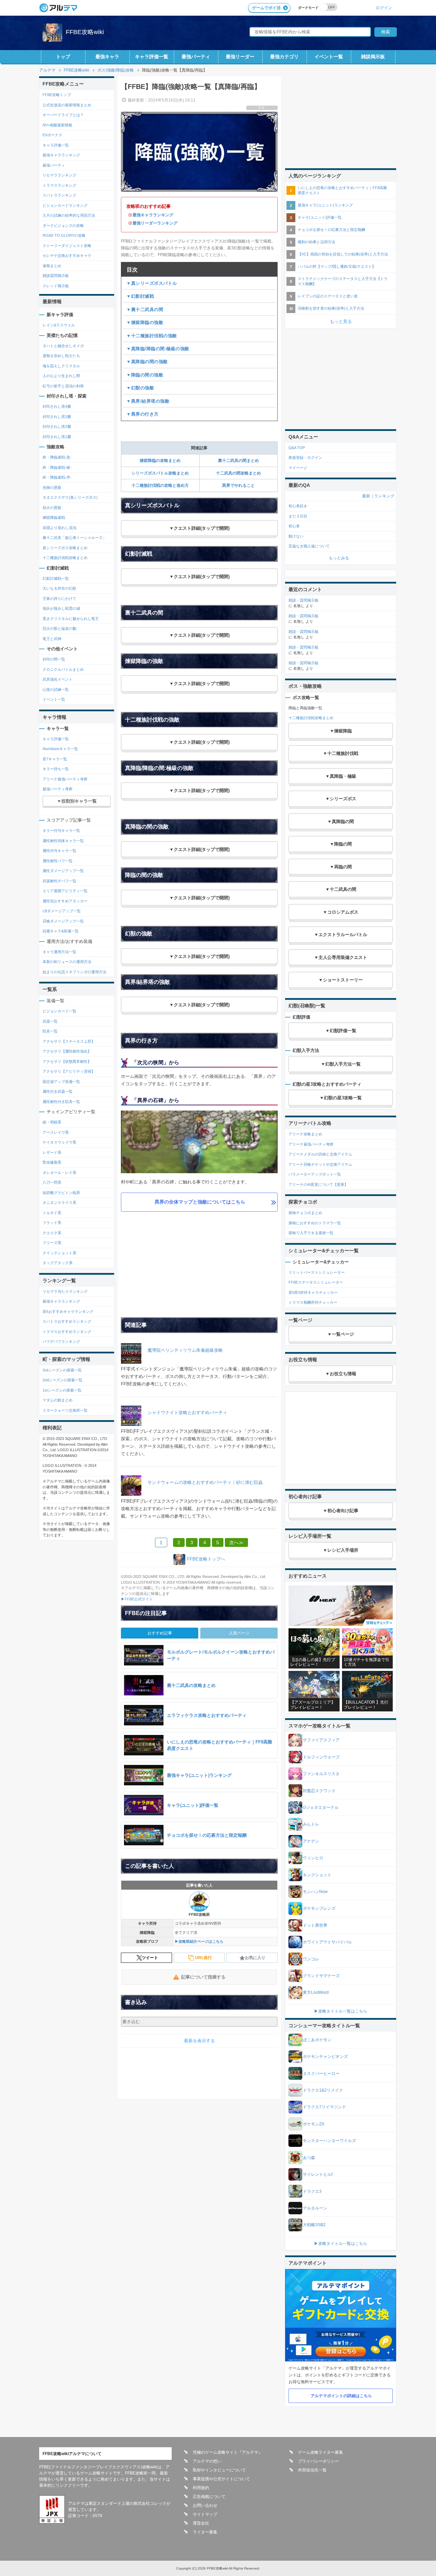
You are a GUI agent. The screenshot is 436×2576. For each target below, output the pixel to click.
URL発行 (204, 1958)
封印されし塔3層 (57, 417)
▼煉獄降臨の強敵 (145, 322)
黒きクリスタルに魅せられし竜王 (71, 619)
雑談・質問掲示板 (303, 600)
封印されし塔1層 (57, 437)
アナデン (311, 1841)
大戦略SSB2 (314, 2225)
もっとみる (339, 558)
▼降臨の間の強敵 (145, 375)
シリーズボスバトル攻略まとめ (160, 473)
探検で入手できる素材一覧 (311, 1233)
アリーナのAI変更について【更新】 (318, 1184)
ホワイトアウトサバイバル (327, 1942)
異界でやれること (238, 485)
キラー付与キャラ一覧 (61, 831)
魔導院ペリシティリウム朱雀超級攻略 (185, 1350)
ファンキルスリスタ (321, 1774)
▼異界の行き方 (143, 414)
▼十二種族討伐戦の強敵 (152, 336)
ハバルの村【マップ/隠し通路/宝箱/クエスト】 (337, 266)
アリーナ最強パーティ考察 (65, 779)
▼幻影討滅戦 (140, 296)
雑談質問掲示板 (56, 276)
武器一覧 (50, 1021)
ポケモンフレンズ (319, 1908)
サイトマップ (205, 2514)
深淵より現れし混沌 (59, 528)
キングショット (317, 1875)
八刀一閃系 (52, 1182)
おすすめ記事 (160, 1633)
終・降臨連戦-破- (57, 467)
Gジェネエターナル (321, 1807)
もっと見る (341, 321)
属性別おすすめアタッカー (65, 901)
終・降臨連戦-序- (57, 477)
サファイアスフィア (321, 1740)
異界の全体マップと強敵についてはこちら (200, 1202)
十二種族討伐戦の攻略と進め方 (160, 485)
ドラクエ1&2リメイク (323, 2090)
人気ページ (239, 1633)
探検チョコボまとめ (305, 1213)
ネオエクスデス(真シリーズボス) (70, 497)
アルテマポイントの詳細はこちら (341, 2396)
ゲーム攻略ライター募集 (321, 2452)
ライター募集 (205, 2532)
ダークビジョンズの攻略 (63, 226)
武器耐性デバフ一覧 (59, 881)
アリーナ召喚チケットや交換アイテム (320, 1164)
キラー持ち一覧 (56, 769)
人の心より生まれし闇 (61, 376)
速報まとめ (52, 266)
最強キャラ (107, 57)
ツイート (150, 1958)
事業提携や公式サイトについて (221, 2479)
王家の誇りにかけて (59, 599)
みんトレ (311, 1824)
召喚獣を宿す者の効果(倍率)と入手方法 (331, 308)
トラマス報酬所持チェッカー (313, 1302)
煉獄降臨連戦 (54, 517)
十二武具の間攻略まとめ (238, 473)
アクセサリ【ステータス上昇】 (69, 1041)
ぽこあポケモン (317, 2040)
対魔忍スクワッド (319, 1791)
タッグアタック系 (58, 1263)
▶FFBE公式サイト (137, 1599)
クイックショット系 (59, 1253)
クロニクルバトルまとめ (63, 669)
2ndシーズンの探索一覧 (63, 1380)
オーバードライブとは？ (63, 115)
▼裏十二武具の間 (145, 309)
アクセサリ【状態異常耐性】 (67, 1061)
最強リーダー (240, 57)
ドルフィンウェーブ (321, 1757)
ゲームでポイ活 (266, 8)
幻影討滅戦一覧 (56, 578)
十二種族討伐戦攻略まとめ (65, 558)
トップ (63, 57)
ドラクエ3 (312, 2191)
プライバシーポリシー (318, 2461)
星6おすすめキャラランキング (68, 1312)
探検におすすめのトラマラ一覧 (315, 1223)
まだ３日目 (298, 516)
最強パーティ (196, 57)
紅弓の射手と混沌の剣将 (63, 386)
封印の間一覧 (54, 659)
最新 (366, 496)
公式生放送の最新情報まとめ (67, 105)
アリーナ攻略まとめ (305, 1134)
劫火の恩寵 (52, 508)
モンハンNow (315, 1892)
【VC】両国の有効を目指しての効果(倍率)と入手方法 (343, 254)
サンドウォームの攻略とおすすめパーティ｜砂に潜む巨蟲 (205, 1482)
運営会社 (201, 2523)
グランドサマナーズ (321, 1976)
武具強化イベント (58, 679)
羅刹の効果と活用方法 (316, 242)
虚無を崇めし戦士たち (61, 356)
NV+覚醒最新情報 (57, 125)
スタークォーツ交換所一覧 (65, 1410)
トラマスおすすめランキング (67, 1332)
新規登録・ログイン (305, 457)
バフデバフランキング (61, 1341)
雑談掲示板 (373, 57)
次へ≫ (236, 1542)
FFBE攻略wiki (85, 32)
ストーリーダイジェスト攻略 (67, 246)
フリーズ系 (52, 1243)
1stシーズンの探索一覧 (62, 1390)
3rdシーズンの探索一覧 (62, 1370)
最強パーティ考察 (58, 789)
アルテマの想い (207, 2461)
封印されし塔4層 (57, 406)
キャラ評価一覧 (152, 57)
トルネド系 (52, 1213)
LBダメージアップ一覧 (62, 911)
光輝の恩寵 (52, 487)
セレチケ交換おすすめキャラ (67, 255)
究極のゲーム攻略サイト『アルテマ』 (228, 2452)
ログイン (384, 8)
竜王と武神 (52, 639)
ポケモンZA (314, 2124)
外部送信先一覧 (312, 2470)
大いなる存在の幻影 (59, 588)
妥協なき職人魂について (309, 546)
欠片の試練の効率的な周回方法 (69, 215)
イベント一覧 (329, 57)
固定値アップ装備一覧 (61, 1082)
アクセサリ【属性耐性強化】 (67, 1051)
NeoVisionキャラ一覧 (60, 749)
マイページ (298, 468)
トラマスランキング (59, 185)
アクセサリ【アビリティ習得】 (69, 1071)
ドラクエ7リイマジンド (324, 2107)
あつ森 (309, 2158)
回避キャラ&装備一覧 (61, 931)
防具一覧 (50, 1031)
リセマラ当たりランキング (65, 1291)
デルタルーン (315, 2208)
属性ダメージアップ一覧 (63, 871)
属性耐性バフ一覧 (58, 861)
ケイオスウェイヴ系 (59, 1142)
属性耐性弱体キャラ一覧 (63, 841)
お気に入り (255, 1958)
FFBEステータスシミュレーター (316, 1282)
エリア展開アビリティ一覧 (65, 891)
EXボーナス (52, 135)
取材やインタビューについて (219, 2470)
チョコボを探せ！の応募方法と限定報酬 (331, 230)
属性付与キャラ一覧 (59, 851)
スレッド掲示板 (56, 286)
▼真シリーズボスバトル (152, 283)
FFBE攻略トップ (57, 95)
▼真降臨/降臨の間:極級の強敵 (158, 349)
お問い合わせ (205, 2505)
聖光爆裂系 (52, 1162)
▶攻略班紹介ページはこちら (199, 1941)
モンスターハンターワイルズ (329, 2141)
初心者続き (298, 506)
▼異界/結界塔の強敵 (148, 401)
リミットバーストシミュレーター (317, 1272)
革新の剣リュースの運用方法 (67, 962)
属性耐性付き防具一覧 (61, 1102)
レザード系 (52, 1152)
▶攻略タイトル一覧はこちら (341, 2011)
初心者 (294, 526)
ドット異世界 (315, 1925)
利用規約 (201, 2488)
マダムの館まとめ (58, 1400)
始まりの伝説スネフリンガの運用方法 (74, 972)
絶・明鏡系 (52, 1122)
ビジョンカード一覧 (59, 1011)
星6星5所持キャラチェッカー (313, 1292)
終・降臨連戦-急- (57, 457)
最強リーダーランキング (155, 223)
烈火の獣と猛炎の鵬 (59, 629)
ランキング (384, 496)
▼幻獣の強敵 (140, 388)
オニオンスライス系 (59, 1202)
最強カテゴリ (284, 57)
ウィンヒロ (313, 1858)
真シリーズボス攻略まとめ (65, 548)
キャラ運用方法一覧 (59, 952)
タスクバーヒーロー (321, 2074)
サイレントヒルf (318, 2174)
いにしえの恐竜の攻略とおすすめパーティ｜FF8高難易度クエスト (342, 190)
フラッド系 (52, 1223)
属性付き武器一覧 (58, 1091)
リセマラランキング (59, 175)
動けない (296, 536)
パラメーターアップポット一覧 (315, 1174)
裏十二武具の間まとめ (238, 461)
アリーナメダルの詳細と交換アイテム (320, 1154)
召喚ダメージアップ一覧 (63, 921)
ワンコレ (311, 1959)
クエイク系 (52, 1233)
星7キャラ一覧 (55, 759)
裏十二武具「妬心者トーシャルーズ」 (74, 538)
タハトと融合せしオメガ (63, 346)
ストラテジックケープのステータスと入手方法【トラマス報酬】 (343, 281)
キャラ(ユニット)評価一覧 (320, 217)
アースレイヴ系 (56, 1132)
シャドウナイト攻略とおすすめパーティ (187, 1413)
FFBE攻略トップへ (206, 1559)
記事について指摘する (203, 1977)
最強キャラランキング (153, 215)
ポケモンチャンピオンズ (325, 2057)
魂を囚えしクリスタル (61, 366)
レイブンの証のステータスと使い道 (328, 296)
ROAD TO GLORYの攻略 (64, 235)
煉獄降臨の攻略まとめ (160, 461)
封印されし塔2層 (57, 426)
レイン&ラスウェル (59, 325)
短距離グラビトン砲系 (61, 1193)
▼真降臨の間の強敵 (147, 362)
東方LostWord (316, 1992)
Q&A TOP (297, 448)
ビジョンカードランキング (65, 205)
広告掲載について (209, 2497)
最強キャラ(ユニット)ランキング (325, 205)
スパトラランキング (59, 195)
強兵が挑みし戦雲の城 (61, 608)
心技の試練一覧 (56, 689)
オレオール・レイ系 (59, 1173)
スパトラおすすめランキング (67, 1321)
